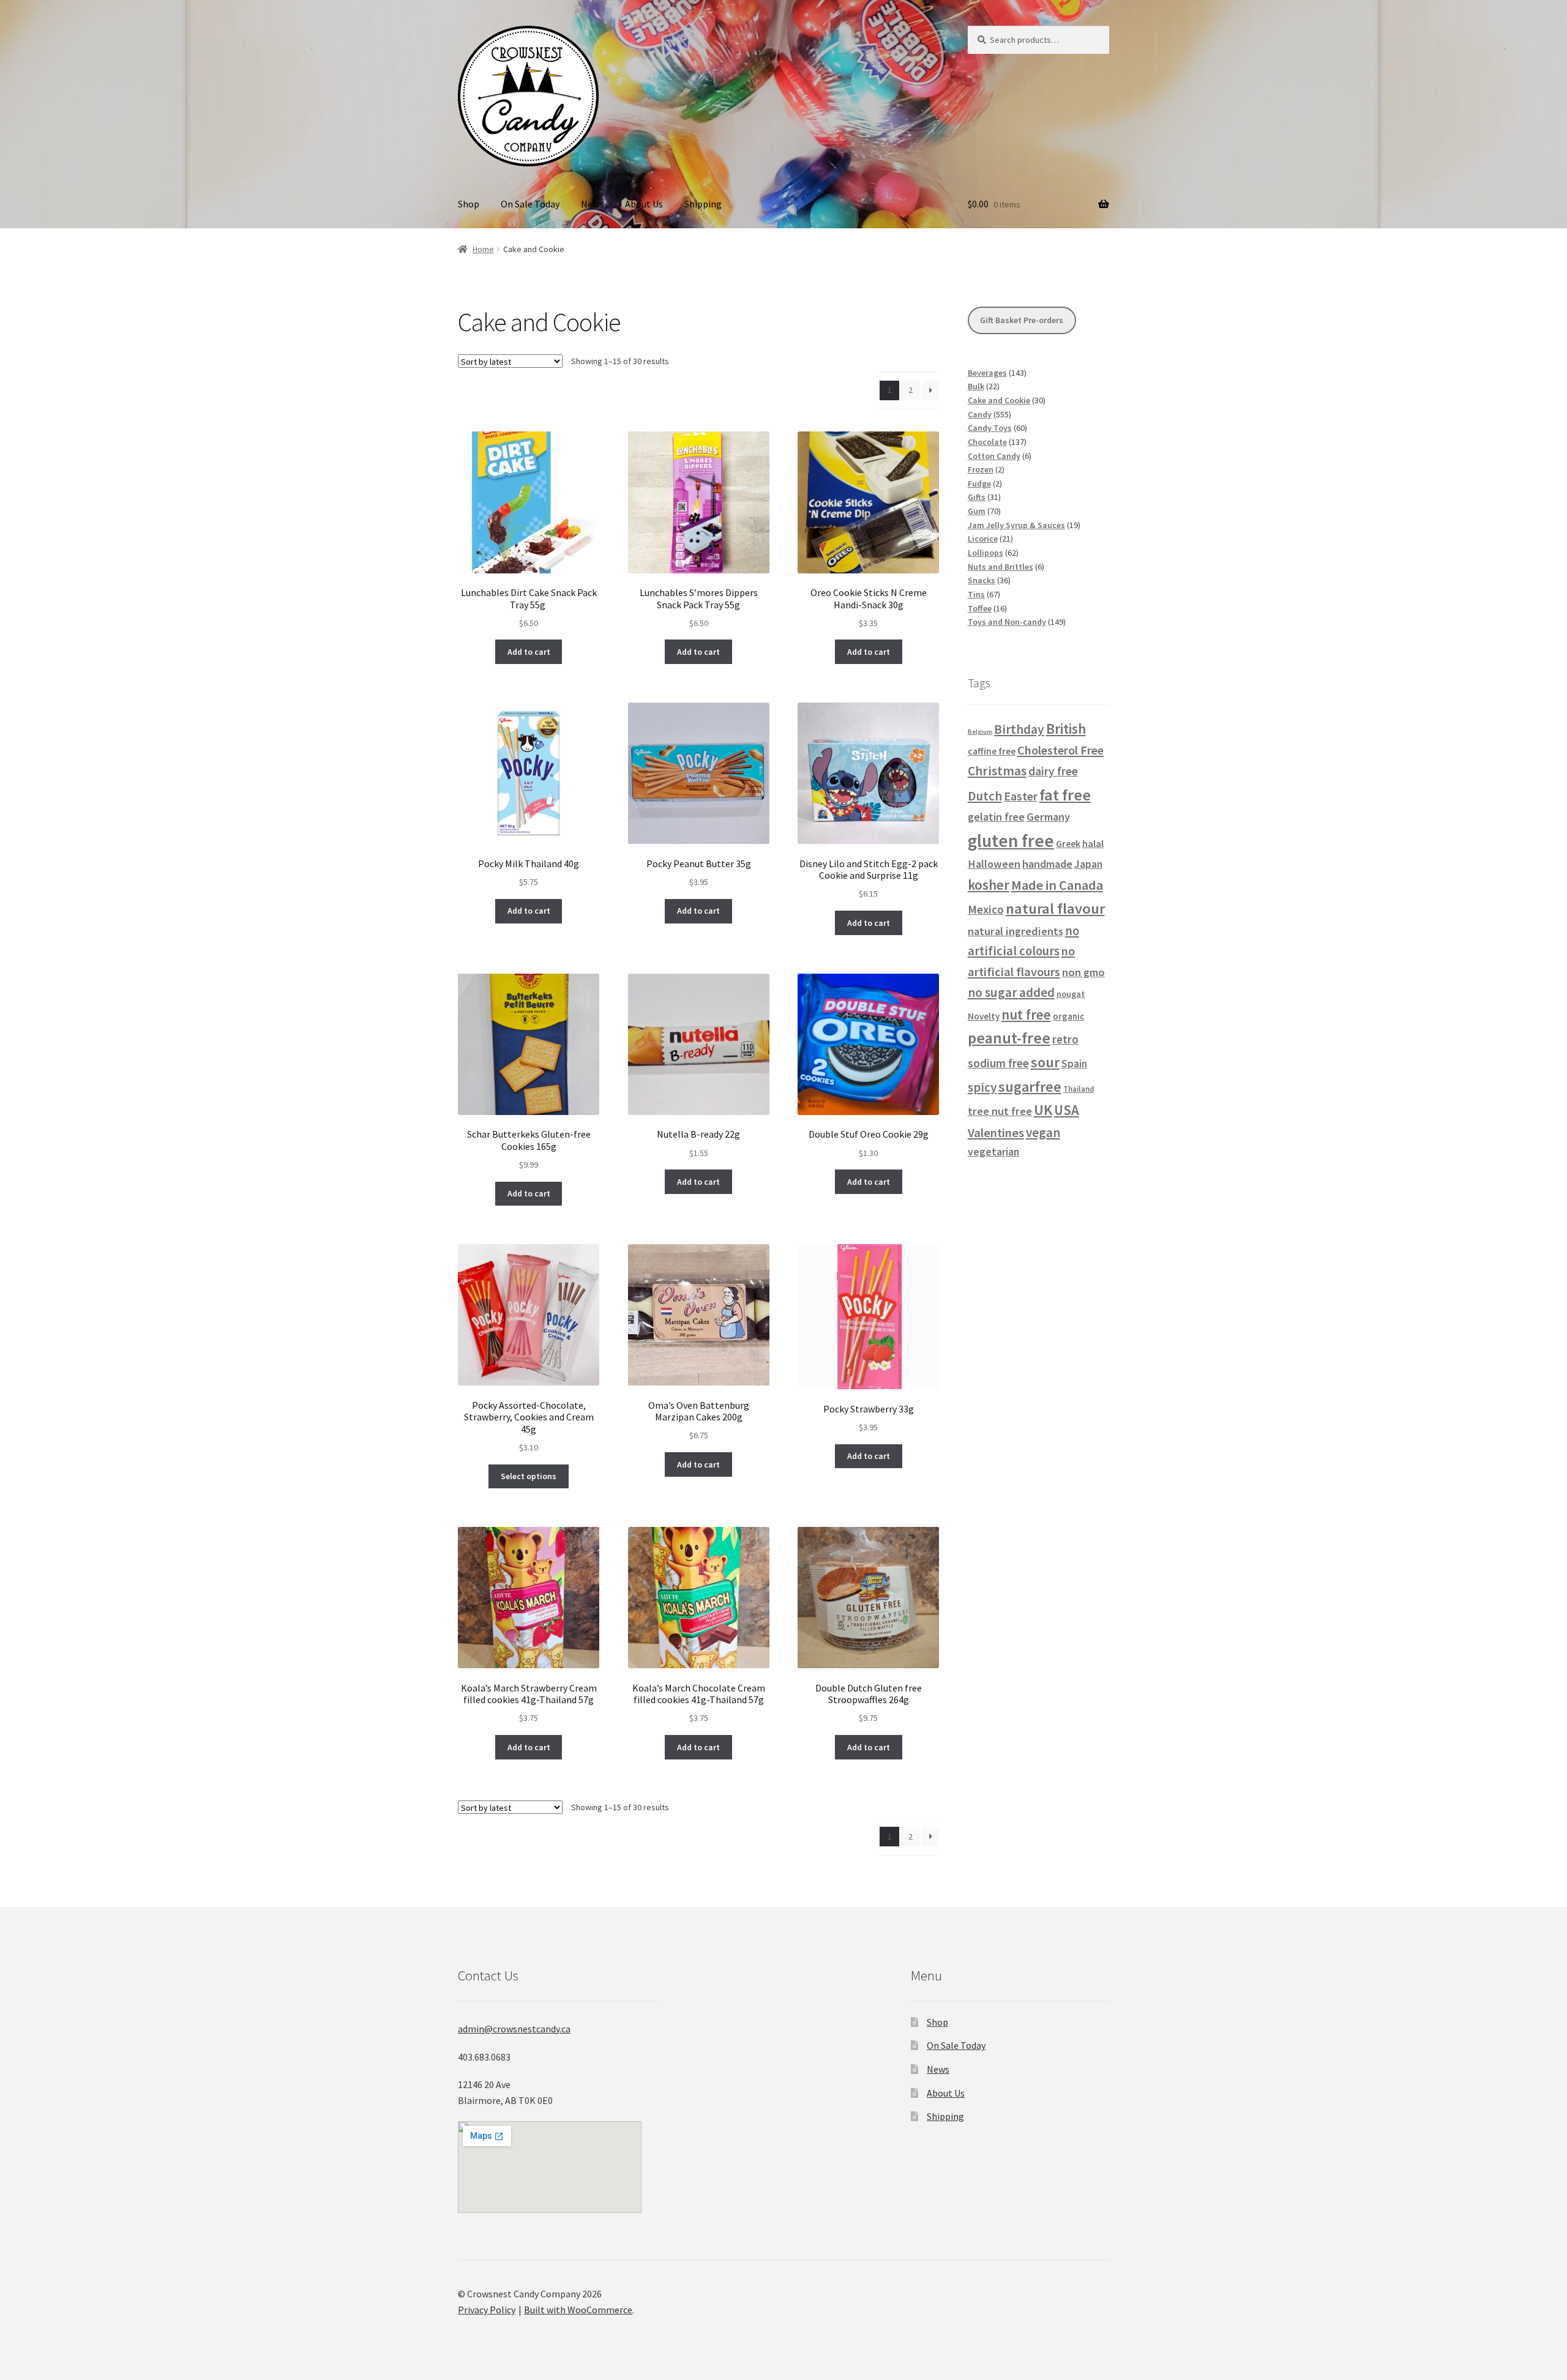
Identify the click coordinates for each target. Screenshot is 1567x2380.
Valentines (996, 1133)
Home (483, 249)
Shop (469, 204)
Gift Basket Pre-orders (1022, 320)
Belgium (980, 732)
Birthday (1019, 729)
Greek (1068, 843)
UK (1043, 1110)
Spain (1074, 1064)
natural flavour (1055, 908)
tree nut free (1000, 1111)
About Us (644, 204)
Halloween (994, 864)
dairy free (1053, 771)
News (592, 204)
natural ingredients (1015, 931)
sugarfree (1030, 1087)
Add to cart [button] (529, 652)
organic (1068, 1016)
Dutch (985, 796)
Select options (529, 1476)
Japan (1088, 864)
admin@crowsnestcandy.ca (514, 2029)
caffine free (992, 751)
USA (1067, 1110)
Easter (1021, 796)
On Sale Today (530, 204)
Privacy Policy (487, 2310)
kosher (989, 885)
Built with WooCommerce (578, 2310)
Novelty (984, 1016)
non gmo (1083, 972)
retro (1065, 1039)
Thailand (1079, 1089)
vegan (1043, 1132)
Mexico (986, 909)
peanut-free (1009, 1038)
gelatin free (996, 817)
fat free (1065, 795)
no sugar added (1011, 992)
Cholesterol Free (1060, 750)
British (1066, 729)
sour (1045, 1062)
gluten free (1011, 841)
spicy (982, 1087)
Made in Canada (1057, 885)
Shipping (703, 204)
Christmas (997, 771)
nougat (1071, 994)
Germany (1048, 817)
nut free (1026, 1014)
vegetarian (993, 1152)
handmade (1047, 864)
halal (1093, 844)
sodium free (998, 1063)
